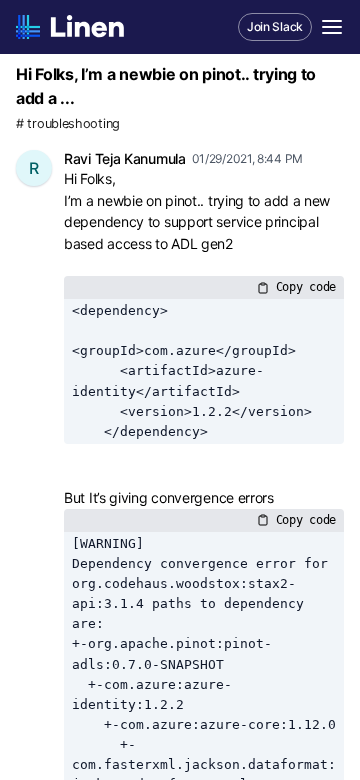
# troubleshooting (68, 123)
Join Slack (275, 26)
